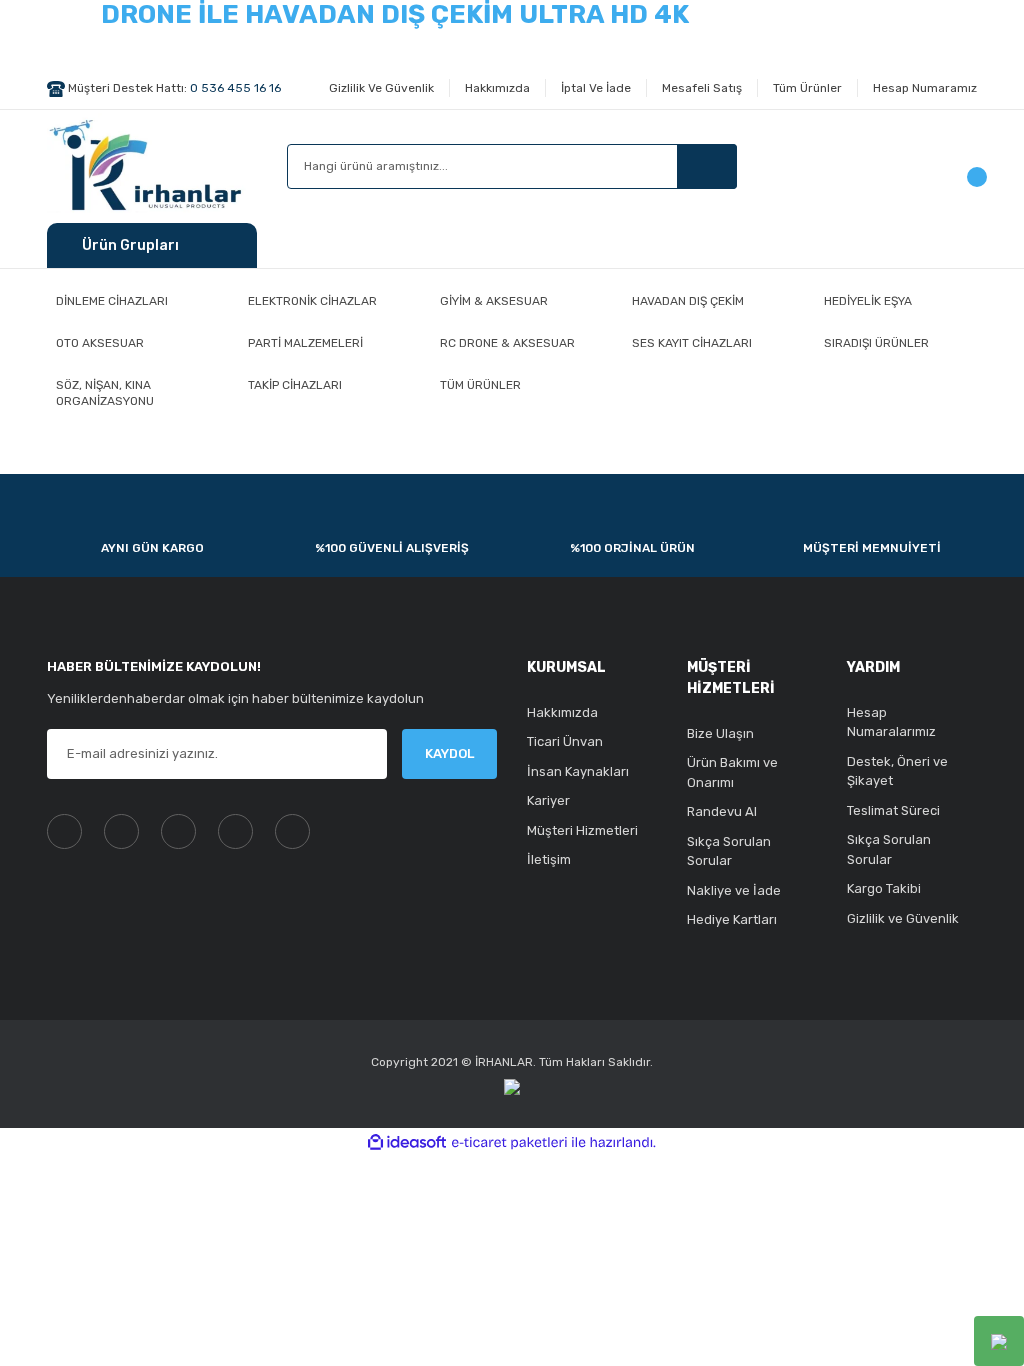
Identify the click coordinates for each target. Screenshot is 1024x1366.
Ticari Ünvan (565, 741)
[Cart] (967, 166)
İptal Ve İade (596, 88)
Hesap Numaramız (925, 88)
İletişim (549, 859)
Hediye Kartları (732, 919)
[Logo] (150, 163)
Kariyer (548, 800)
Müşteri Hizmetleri (582, 830)
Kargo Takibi (884, 888)
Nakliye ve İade (734, 890)
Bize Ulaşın (720, 733)
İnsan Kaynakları (578, 771)
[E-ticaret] (509, 1143)
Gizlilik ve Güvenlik (903, 918)
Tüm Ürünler (807, 88)
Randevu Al (722, 811)
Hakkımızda (497, 88)
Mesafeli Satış (702, 88)
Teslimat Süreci (893, 810)
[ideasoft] (407, 1142)
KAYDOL (449, 753)
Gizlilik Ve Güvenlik (381, 88)
